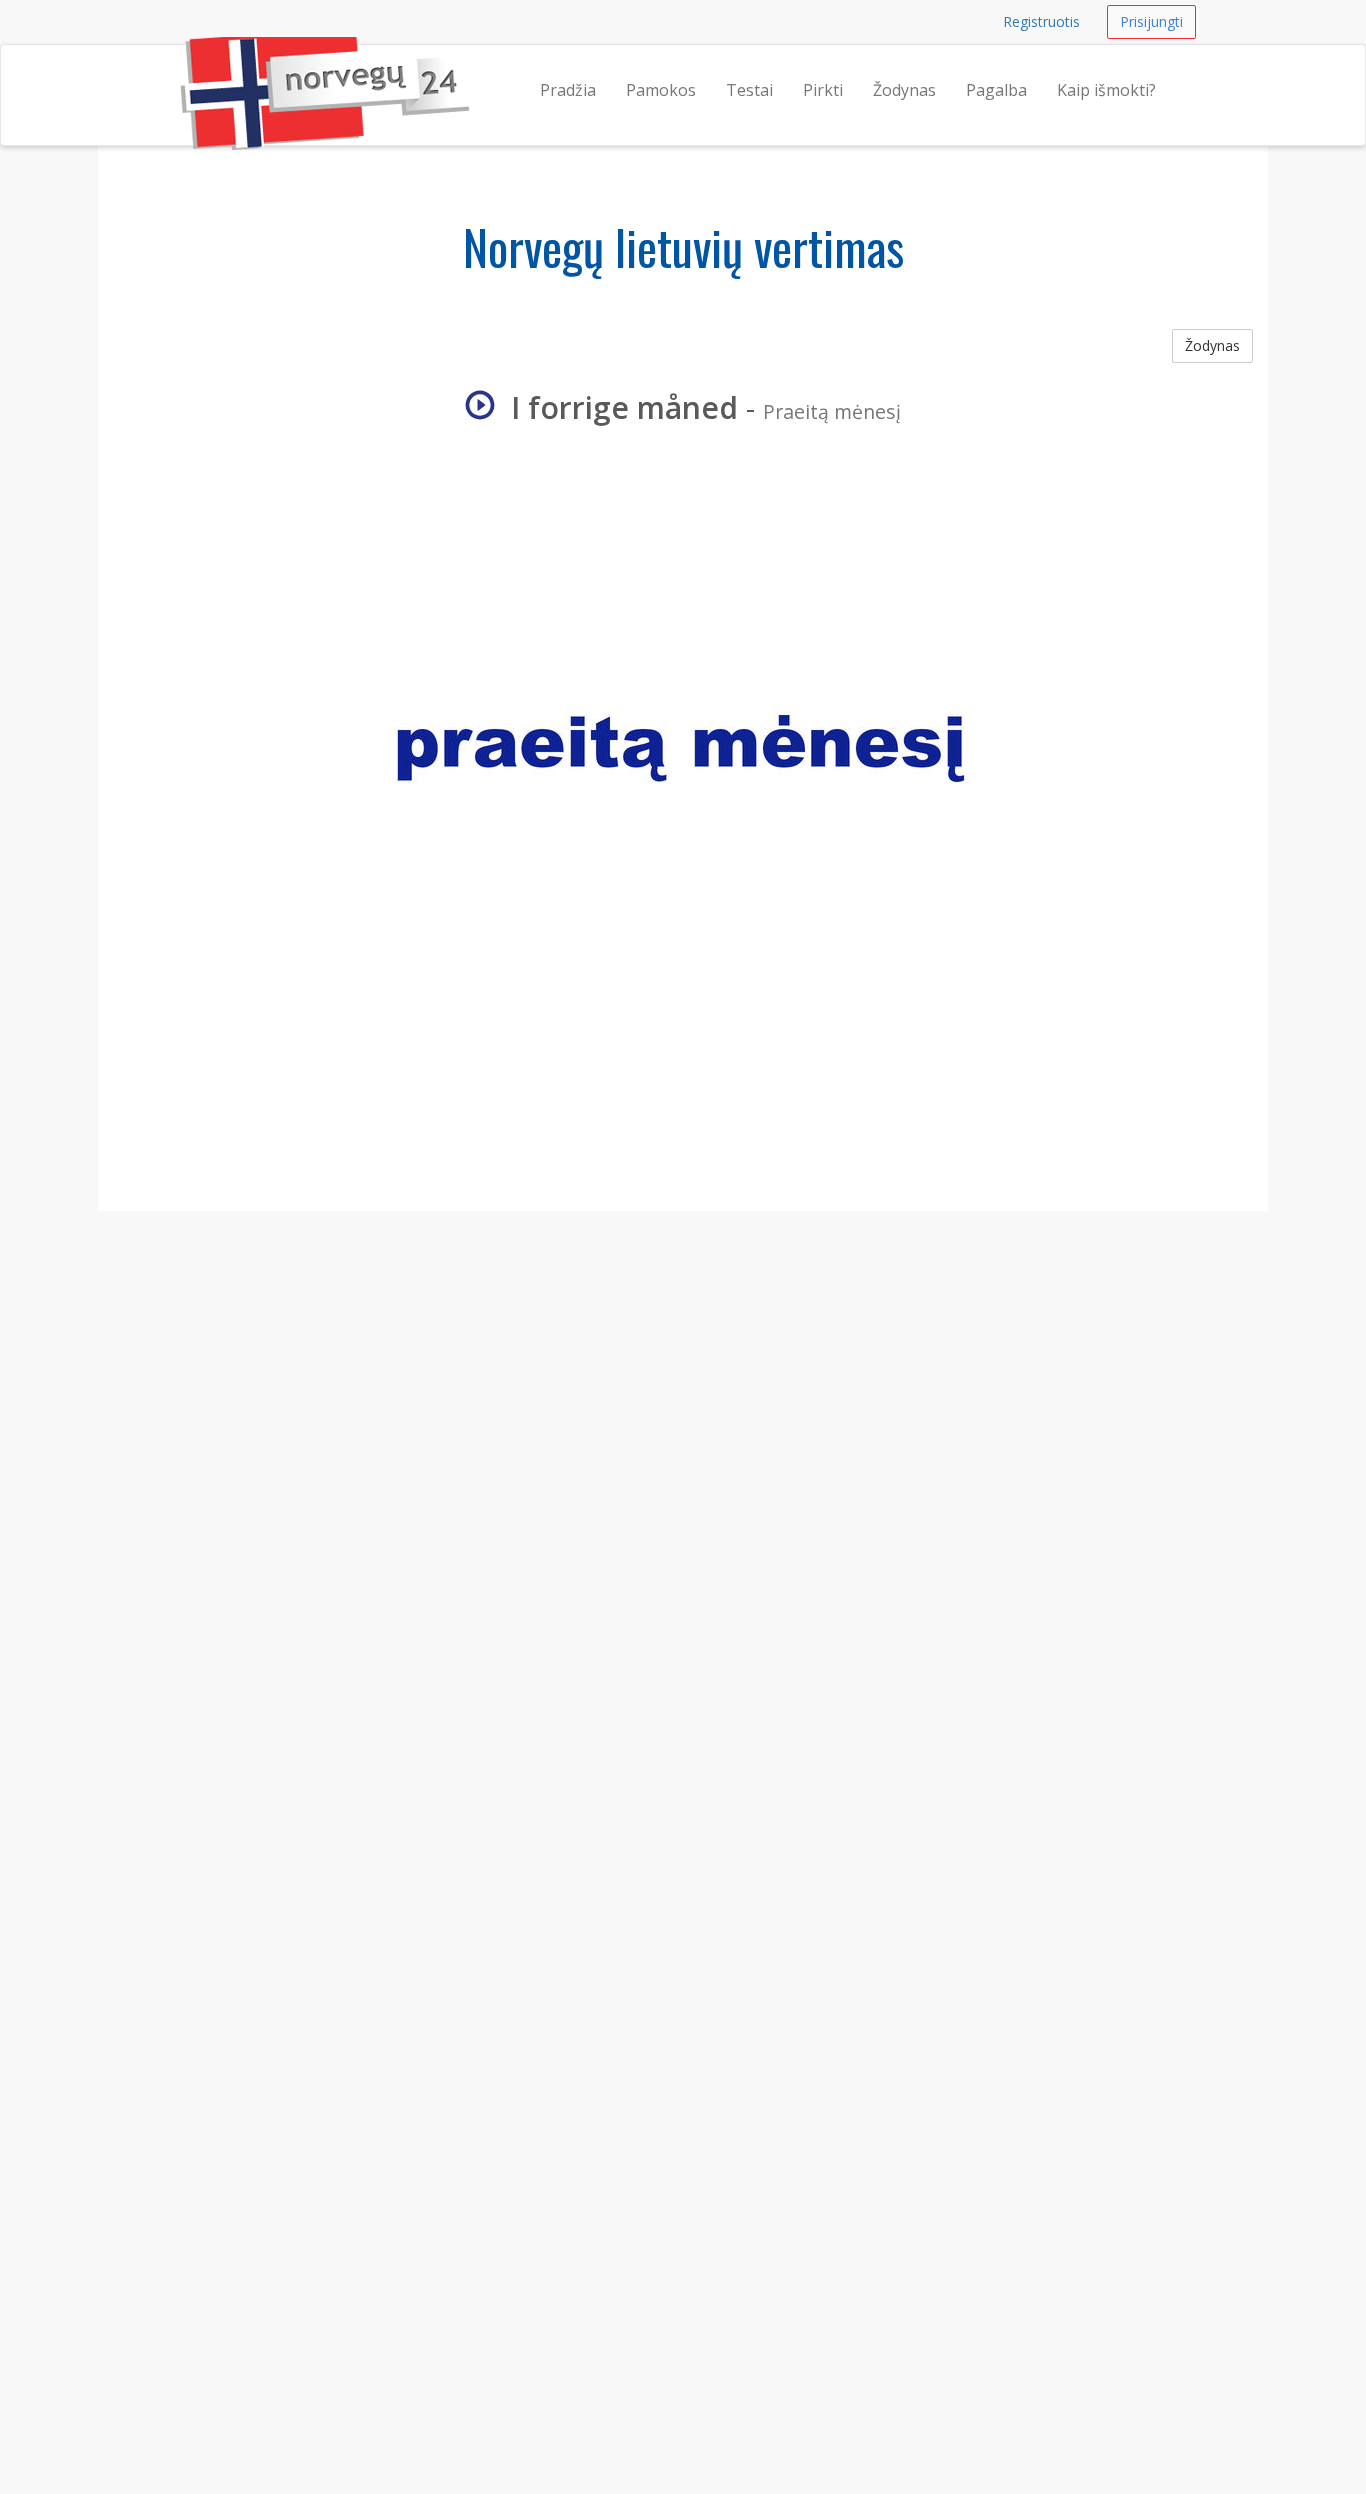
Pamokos (661, 90)
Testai (749, 90)
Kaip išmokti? (1106, 90)
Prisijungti (1151, 21)
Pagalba (996, 90)
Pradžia (568, 90)
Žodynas (904, 90)
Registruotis (1041, 21)
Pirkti (823, 90)
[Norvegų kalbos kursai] (180, 70)
